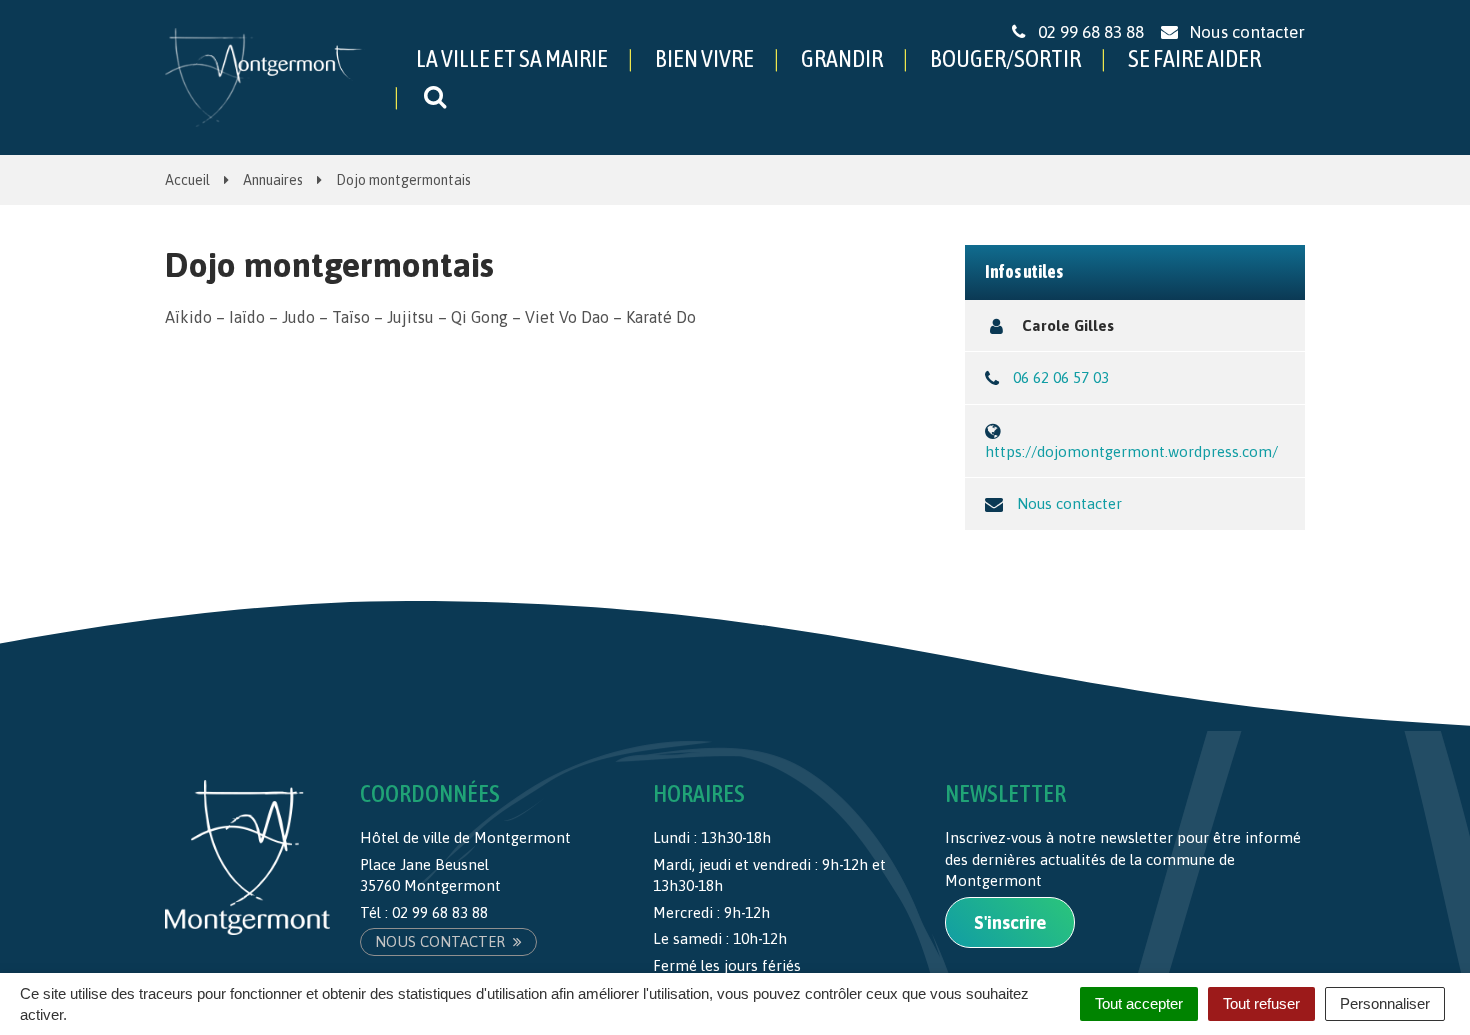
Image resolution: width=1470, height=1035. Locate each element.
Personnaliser (1385, 1003)
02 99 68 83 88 (440, 912)
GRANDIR (842, 58)
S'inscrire (1010, 922)
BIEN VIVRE (704, 58)
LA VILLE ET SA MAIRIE (512, 58)
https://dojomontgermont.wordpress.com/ (1131, 451)
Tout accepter (1139, 1003)
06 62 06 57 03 (1061, 377)
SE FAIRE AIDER (1194, 58)
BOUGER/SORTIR (1005, 58)
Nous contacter (1069, 503)
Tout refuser (1261, 1003)
